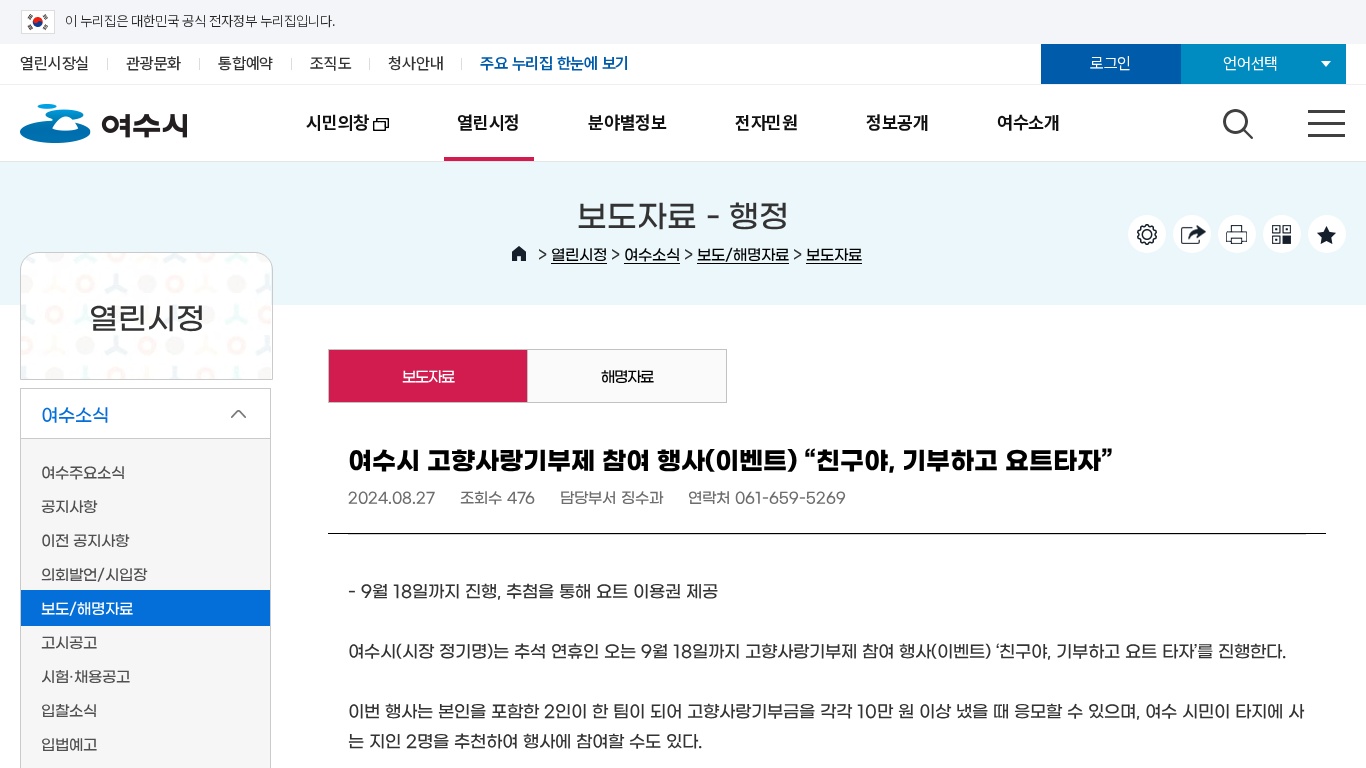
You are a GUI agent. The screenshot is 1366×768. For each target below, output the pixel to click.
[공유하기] (1192, 234)
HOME (519, 254)
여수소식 (652, 253)
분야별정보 (627, 122)
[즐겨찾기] (1327, 234)
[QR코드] (1282, 234)
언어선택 (1250, 63)
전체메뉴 (1309, 119)
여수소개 (1028, 122)
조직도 (330, 63)
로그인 (1110, 63)
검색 (1235, 119)
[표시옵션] (1147, 234)
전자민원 (766, 122)
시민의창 (320, 136)
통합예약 (245, 63)
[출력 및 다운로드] (1237, 234)
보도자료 (834, 253)
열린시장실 (54, 63)
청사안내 (415, 63)
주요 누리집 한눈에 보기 (554, 63)
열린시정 (488, 122)
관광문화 (153, 63)
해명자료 (627, 375)
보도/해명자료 (743, 253)
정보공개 (897, 122)
